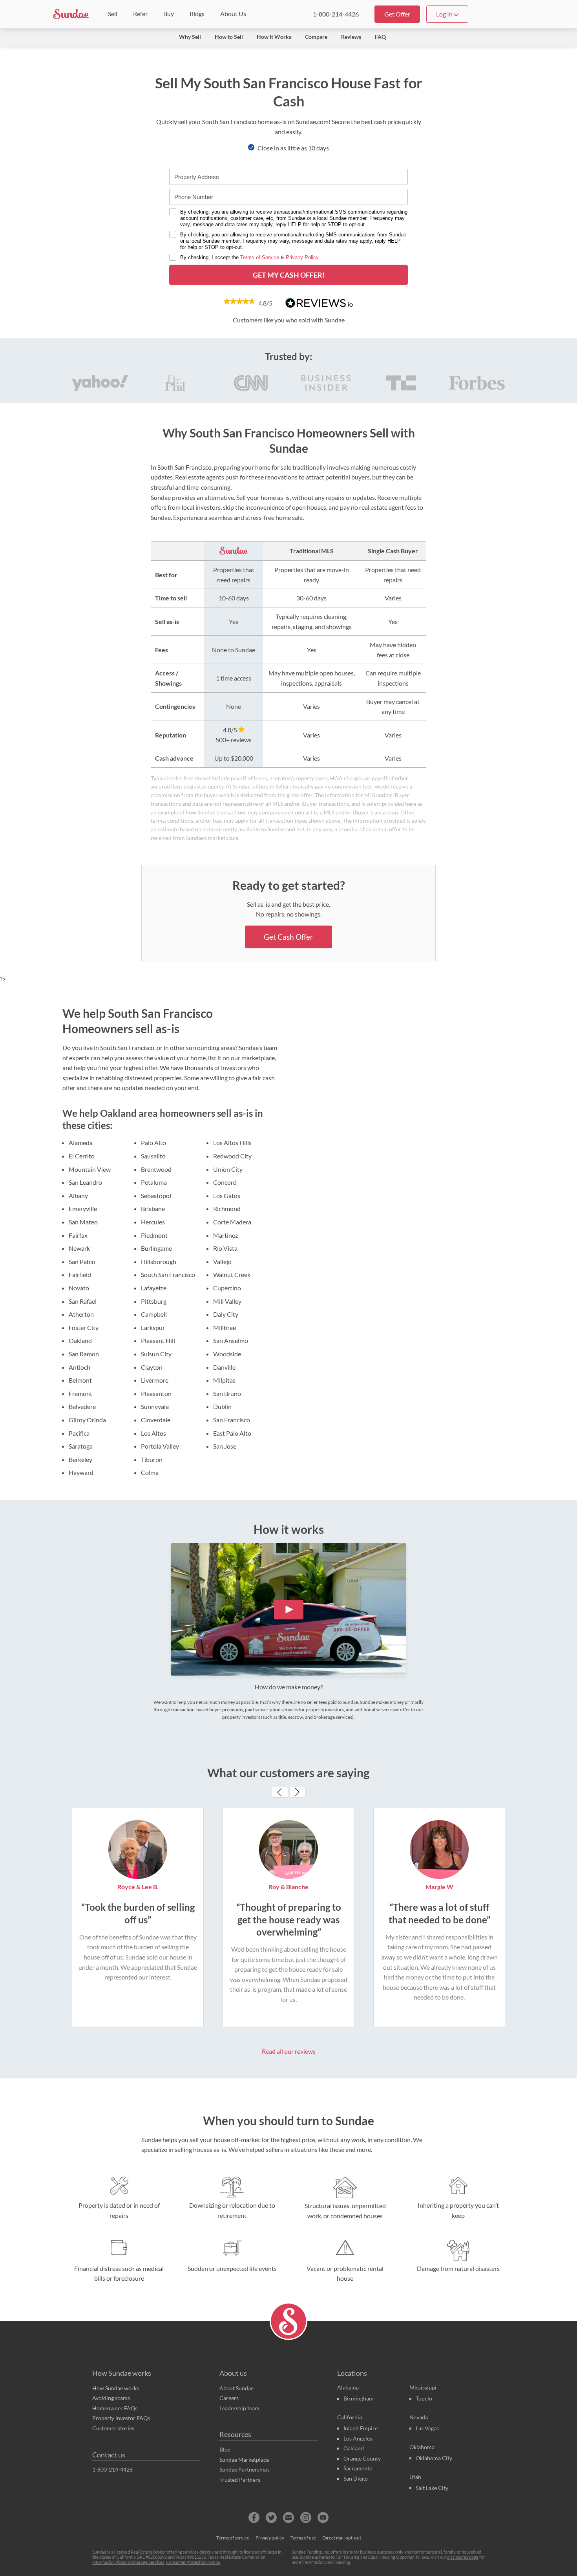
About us (233, 2373)
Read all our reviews (289, 2051)
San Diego (356, 2478)
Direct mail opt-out (342, 2538)
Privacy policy (270, 2538)
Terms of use (303, 2538)
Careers (229, 2398)
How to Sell (229, 37)
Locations (352, 2373)
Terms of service (233, 2538)
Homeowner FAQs (115, 2408)
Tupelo (424, 2398)
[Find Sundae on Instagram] (306, 2517)
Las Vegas (427, 2428)
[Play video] (289, 1610)
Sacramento (358, 2468)
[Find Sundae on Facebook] (254, 2517)
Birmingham (359, 2398)
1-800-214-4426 (336, 14)
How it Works (274, 37)
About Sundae (236, 2388)
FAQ (380, 37)
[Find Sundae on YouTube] (323, 2517)
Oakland (354, 2448)
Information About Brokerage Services (128, 2562)
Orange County (362, 2458)
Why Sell (190, 37)
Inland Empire (361, 2428)
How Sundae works (122, 2373)
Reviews (351, 37)
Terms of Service (260, 257)
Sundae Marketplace (244, 2460)
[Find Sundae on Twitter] (271, 2517)
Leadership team (239, 2408)
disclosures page (463, 2557)
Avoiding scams (111, 2398)
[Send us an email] (288, 2517)
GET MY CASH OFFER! (289, 275)
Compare (316, 37)
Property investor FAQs (121, 2418)
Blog (225, 2449)
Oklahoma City (434, 2458)
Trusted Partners (240, 2480)
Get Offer (397, 14)
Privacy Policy (302, 257)
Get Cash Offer (288, 937)
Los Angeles (358, 2438)
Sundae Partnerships (245, 2469)
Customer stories (113, 2428)
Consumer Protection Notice (193, 2562)
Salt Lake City (432, 2488)
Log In (445, 14)
